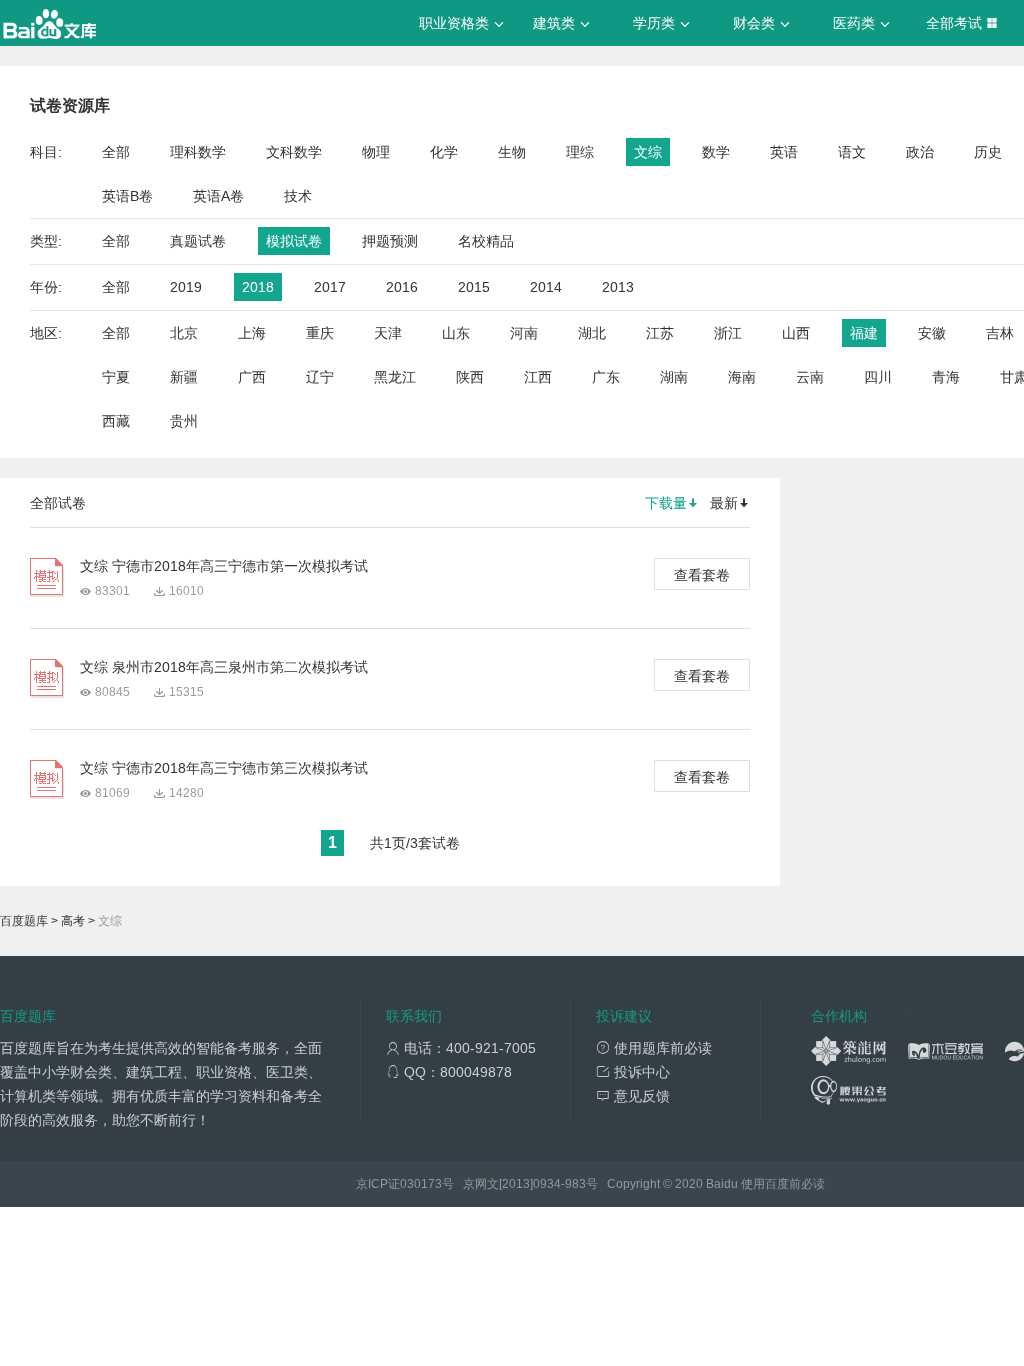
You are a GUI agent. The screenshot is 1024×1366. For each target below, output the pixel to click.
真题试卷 (198, 241)
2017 (330, 287)
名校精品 (486, 241)
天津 (388, 333)
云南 (810, 377)
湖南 (674, 377)
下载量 (666, 503)
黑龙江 (395, 377)
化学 (444, 152)
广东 (606, 377)
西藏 (116, 421)
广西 (252, 377)
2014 (546, 287)
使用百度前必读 (783, 1184)
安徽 (932, 333)
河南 (524, 333)
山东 (456, 333)
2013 (618, 287)
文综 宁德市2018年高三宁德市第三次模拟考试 (224, 768)
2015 (474, 287)
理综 (580, 152)
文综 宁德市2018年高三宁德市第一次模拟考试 (224, 566)
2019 (186, 287)
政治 (920, 152)
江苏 (660, 333)
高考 (73, 921)
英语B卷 (127, 196)
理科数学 (198, 152)
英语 (784, 152)
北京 (184, 333)
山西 (796, 333)
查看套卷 (702, 575)
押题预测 (390, 241)
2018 (258, 287)
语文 (852, 152)
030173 (421, 1184)
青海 (946, 377)
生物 (512, 152)
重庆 (320, 333)
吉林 (1000, 333)
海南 (742, 377)
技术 (298, 196)
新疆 (184, 377)
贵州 (184, 421)
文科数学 (294, 152)
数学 (716, 152)
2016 (402, 287)
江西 (538, 377)
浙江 (728, 333)
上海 (252, 333)
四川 (878, 377)
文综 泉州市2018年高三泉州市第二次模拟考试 (224, 667)
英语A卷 (218, 196)
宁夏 (116, 377)
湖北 (592, 333)
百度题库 (24, 921)
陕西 (470, 377)
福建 (864, 333)
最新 (724, 503)
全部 (116, 152)
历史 (988, 152)
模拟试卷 (294, 241)
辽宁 (320, 377)
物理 (376, 152)
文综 (648, 152)
